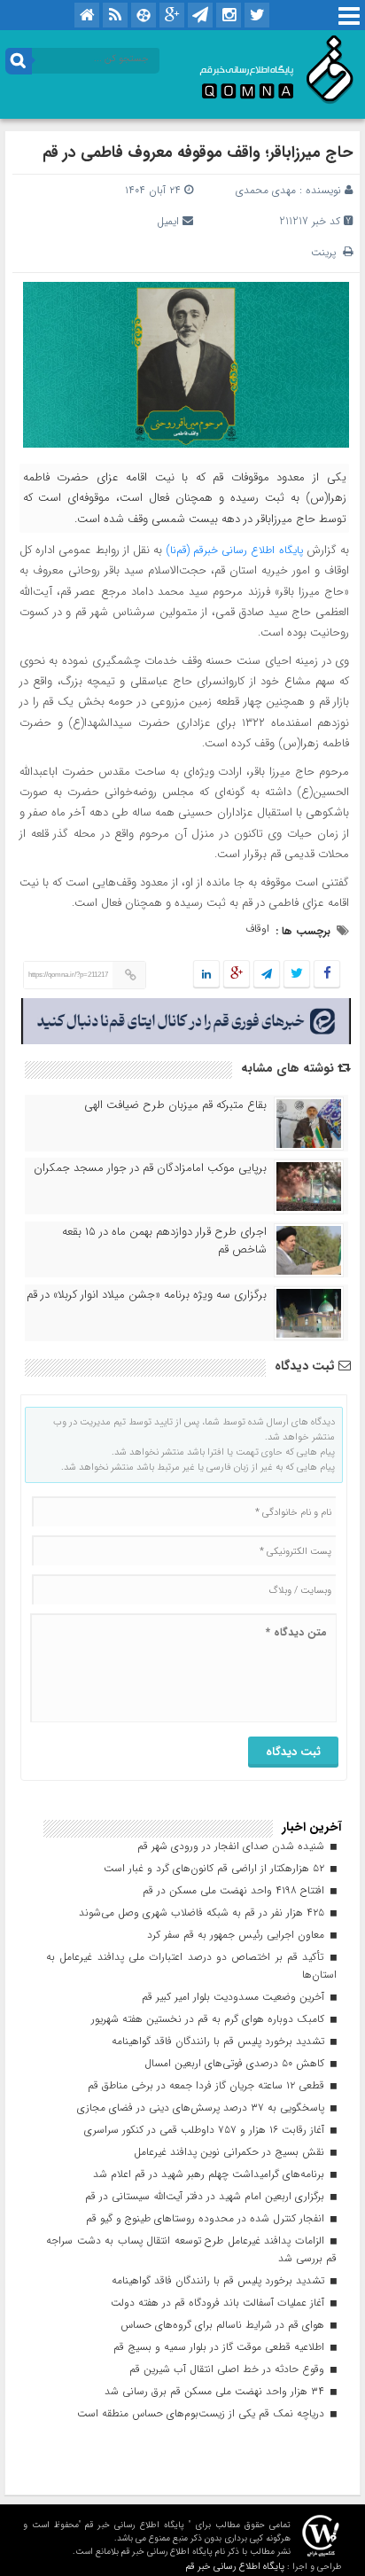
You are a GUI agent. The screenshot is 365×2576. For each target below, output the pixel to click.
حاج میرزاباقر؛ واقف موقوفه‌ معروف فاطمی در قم (198, 152)
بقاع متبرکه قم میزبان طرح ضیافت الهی (175, 1105)
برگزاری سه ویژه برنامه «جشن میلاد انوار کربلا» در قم (147, 1295)
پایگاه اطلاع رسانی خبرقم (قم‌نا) (235, 550)
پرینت (327, 252)
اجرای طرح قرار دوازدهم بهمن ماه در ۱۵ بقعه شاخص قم (164, 1241)
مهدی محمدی (266, 190)
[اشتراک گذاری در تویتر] (297, 975)
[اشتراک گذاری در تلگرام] (267, 975)
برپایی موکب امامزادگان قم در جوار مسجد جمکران (150, 1168)
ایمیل (168, 221)
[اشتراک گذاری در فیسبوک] (326, 975)
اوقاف (257, 929)
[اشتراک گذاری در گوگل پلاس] (237, 975)
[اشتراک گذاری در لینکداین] (206, 975)
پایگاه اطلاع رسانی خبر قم (235, 2567)
